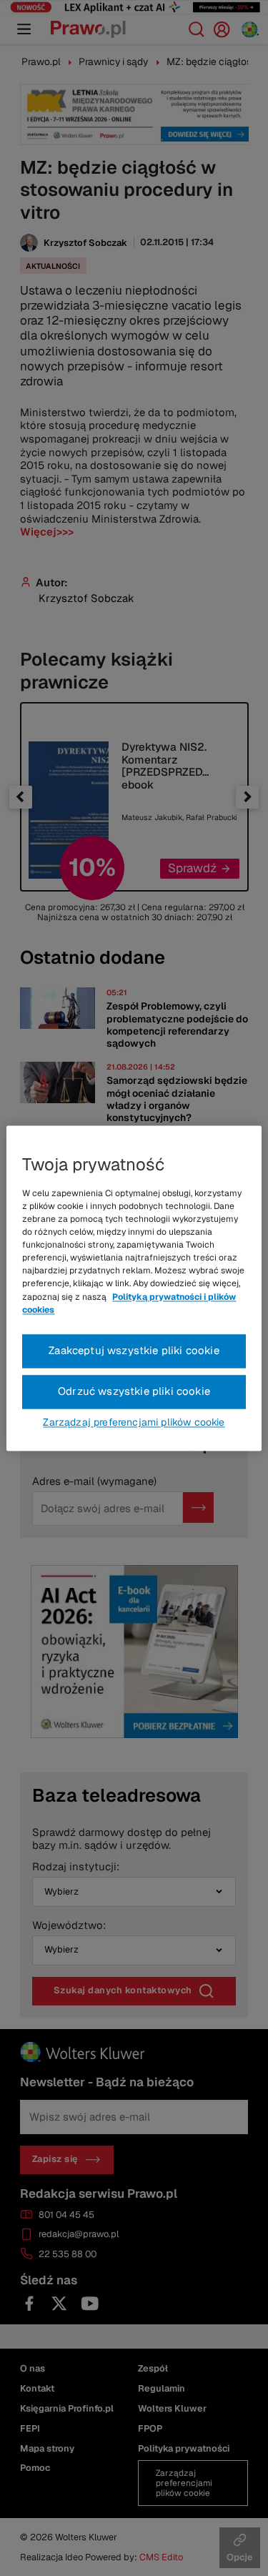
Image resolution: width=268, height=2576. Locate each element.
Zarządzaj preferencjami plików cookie (134, 1422)
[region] (134, 1288)
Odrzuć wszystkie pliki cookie (134, 1391)
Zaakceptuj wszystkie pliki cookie (134, 1350)
